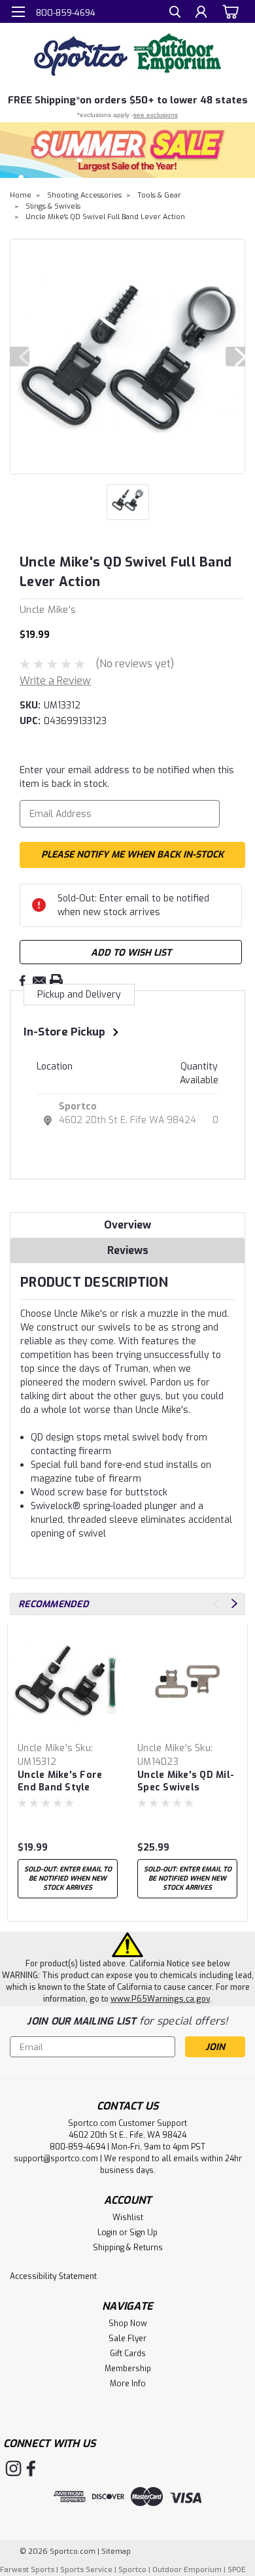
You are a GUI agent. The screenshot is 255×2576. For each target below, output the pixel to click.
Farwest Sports (27, 2570)
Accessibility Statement (53, 2276)
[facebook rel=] (31, 2468)
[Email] (39, 981)
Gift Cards (128, 2354)
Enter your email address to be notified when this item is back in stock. (127, 777)
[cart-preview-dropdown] (229, 11)
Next (235, 357)
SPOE (237, 2570)
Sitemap (116, 2551)
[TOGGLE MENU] (18, 12)
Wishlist (128, 2218)
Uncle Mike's (45, 1748)
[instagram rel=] (13, 2468)
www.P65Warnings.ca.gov (160, 1999)
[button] (127, 150)
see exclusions (156, 115)
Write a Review (55, 681)
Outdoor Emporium (187, 2570)
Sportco (78, 1106)
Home (21, 195)
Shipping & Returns (128, 2248)
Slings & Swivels (53, 206)
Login (107, 2233)
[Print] (56, 981)
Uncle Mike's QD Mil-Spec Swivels (186, 1781)
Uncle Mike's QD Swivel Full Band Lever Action (105, 217)
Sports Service (86, 2570)
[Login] (201, 13)
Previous (20, 357)
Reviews (128, 1250)
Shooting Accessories (84, 195)
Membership (128, 2369)
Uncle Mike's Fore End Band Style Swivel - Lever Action (60, 1782)
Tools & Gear (159, 195)
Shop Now (128, 2324)
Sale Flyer (127, 2339)
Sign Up (144, 2233)
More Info (128, 2384)
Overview (127, 1225)
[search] (175, 13)
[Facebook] (22, 981)
